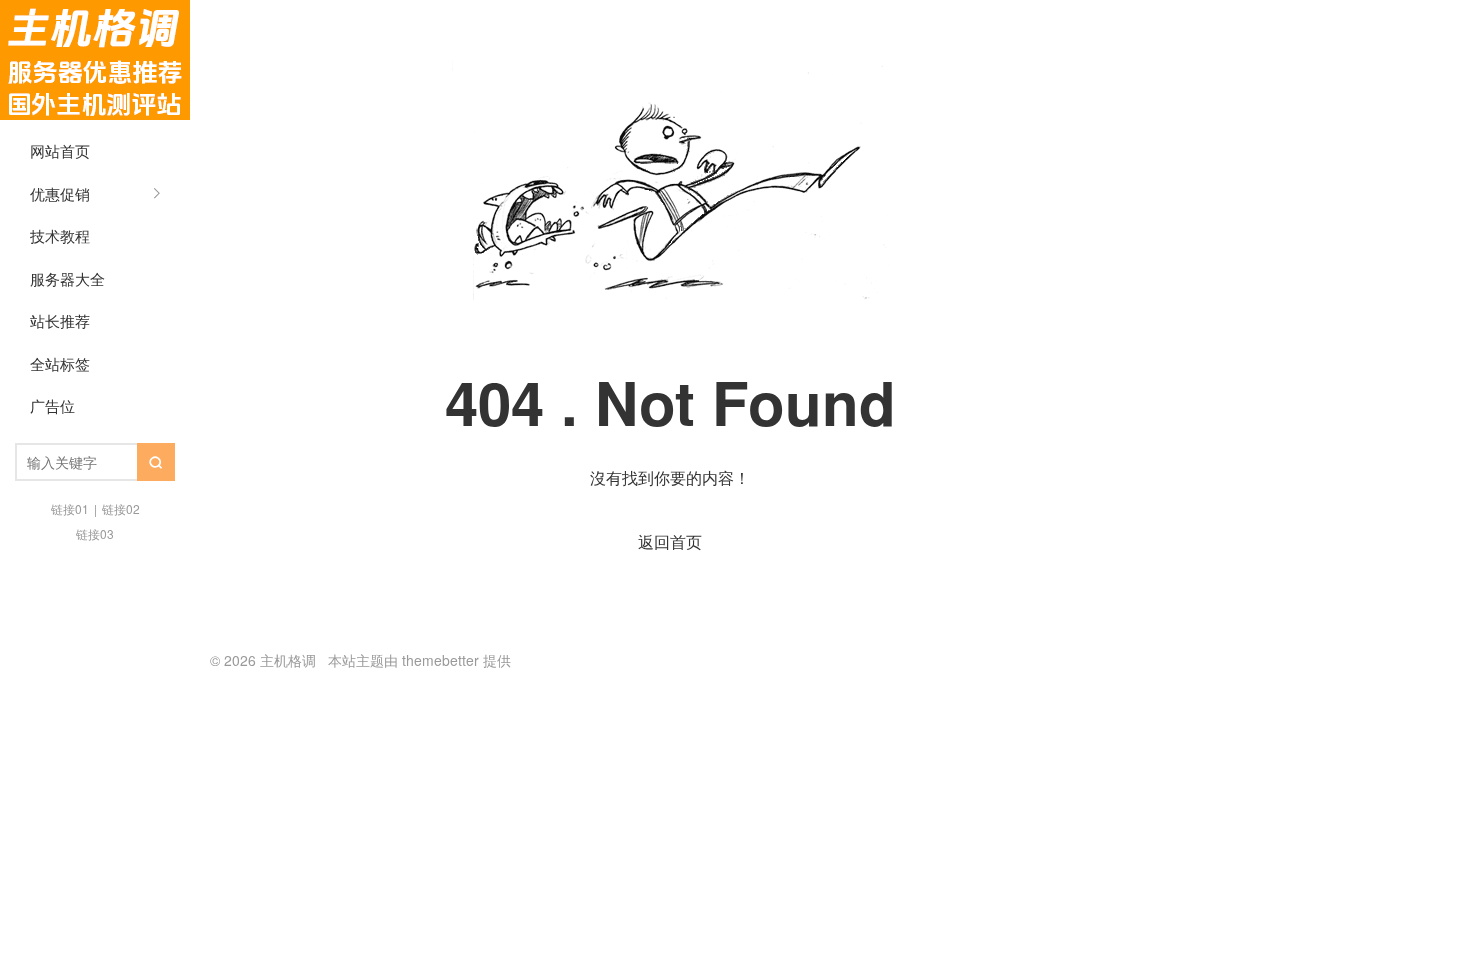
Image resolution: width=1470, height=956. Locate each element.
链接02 (121, 508)
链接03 (95, 533)
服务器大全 (67, 278)
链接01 (70, 508)
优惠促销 (60, 193)
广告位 (52, 405)
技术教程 (60, 235)
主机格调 (95, 60)
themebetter (440, 660)
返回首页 (670, 541)
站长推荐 (60, 320)
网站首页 (60, 150)
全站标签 (60, 363)
